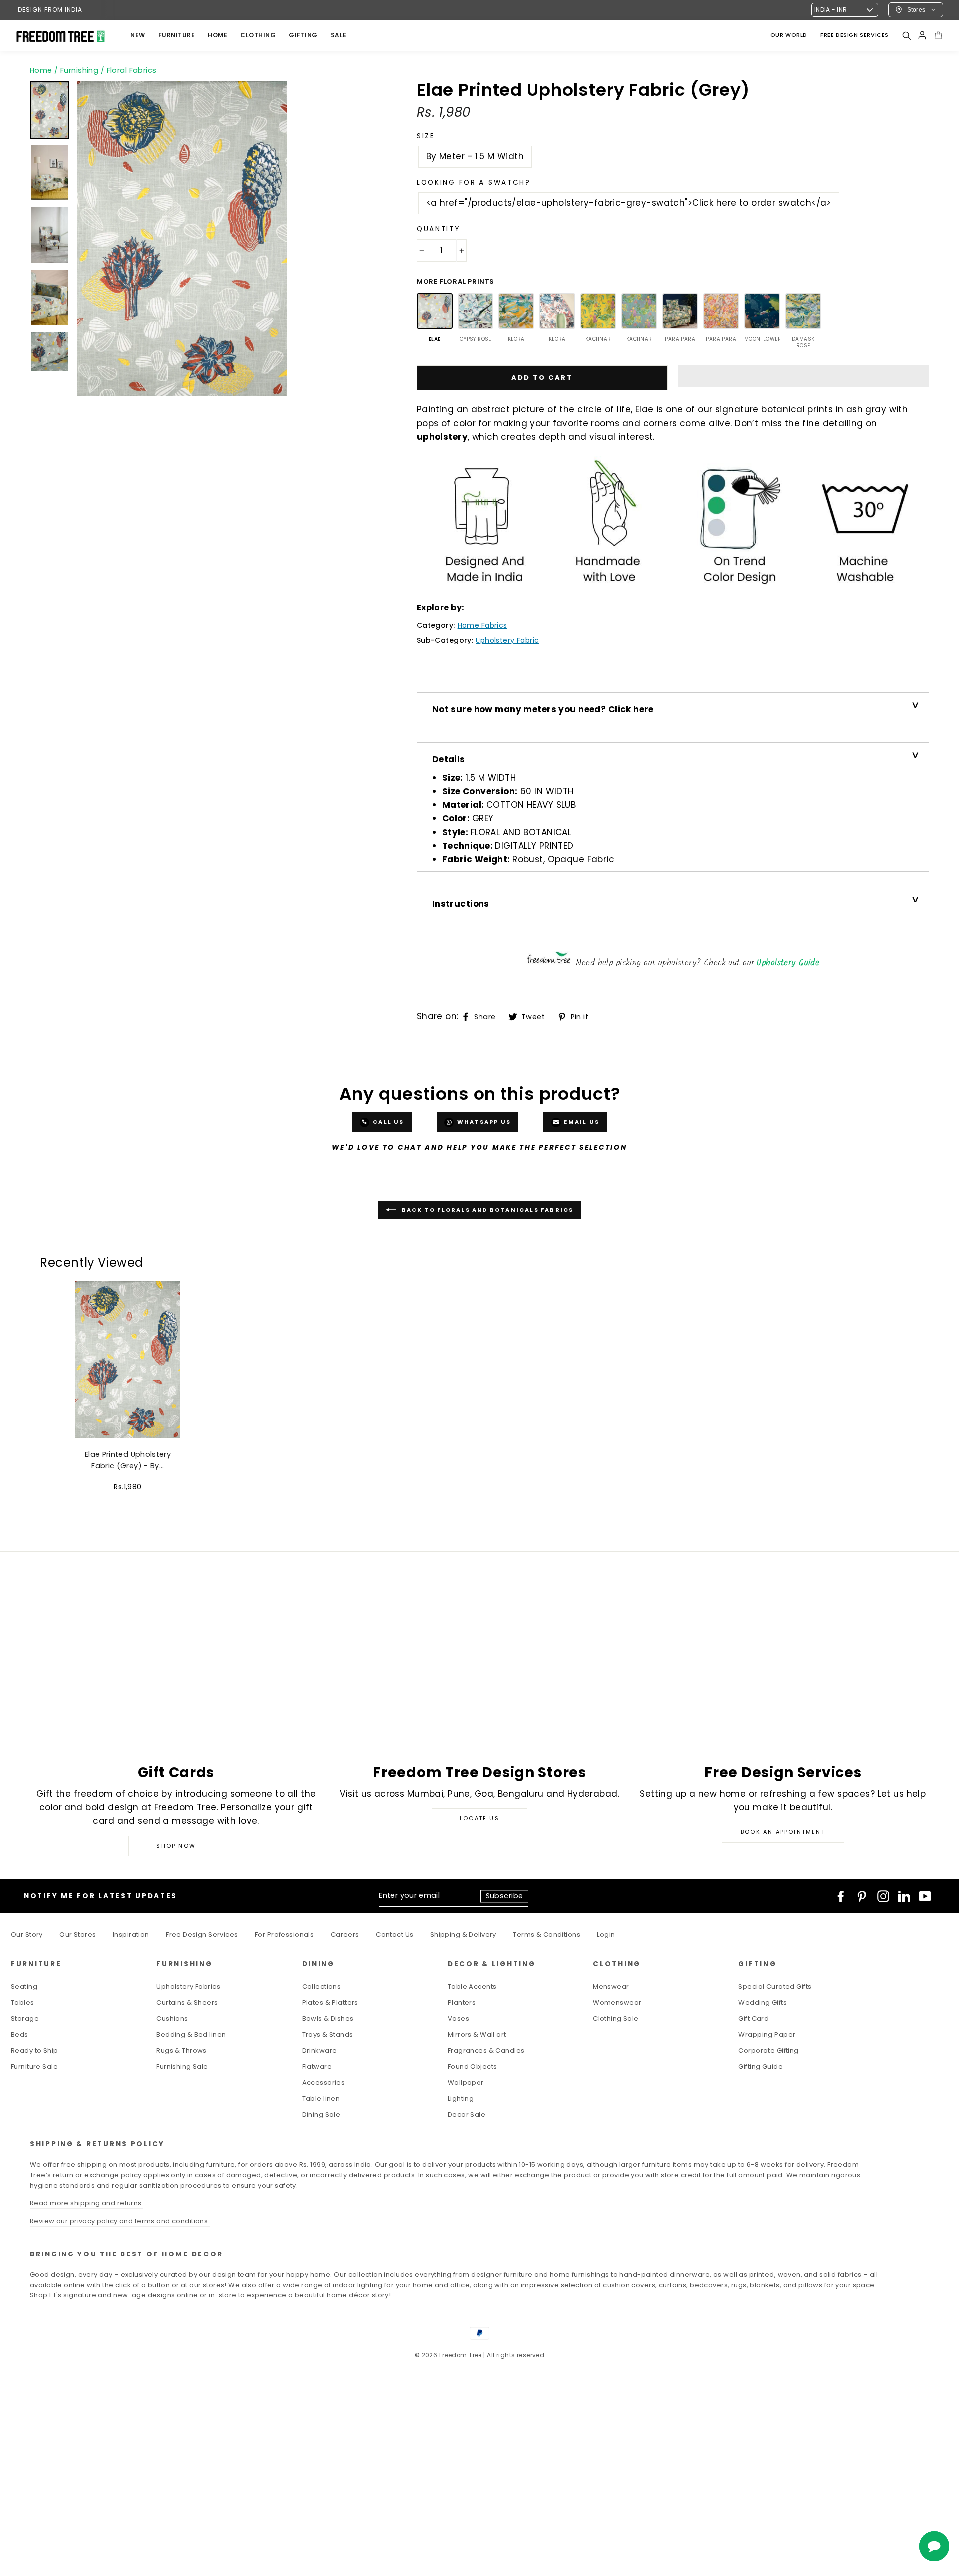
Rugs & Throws (182, 2051)
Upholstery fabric (507, 640)
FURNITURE (177, 35)
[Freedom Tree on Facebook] (841, 1896)
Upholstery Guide (788, 963)
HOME (218, 35)
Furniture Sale (34, 2067)
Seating (24, 1987)
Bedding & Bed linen (191, 2035)
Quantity (438, 229)
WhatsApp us (483, 1122)
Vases (458, 2019)
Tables (23, 2003)
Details (449, 759)
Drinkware (320, 2051)
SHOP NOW (176, 1846)
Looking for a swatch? (474, 182)
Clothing (258, 35)
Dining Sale (321, 2114)
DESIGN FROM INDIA (50, 10)
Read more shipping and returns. (87, 2203)
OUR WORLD (789, 35)
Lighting (461, 2098)
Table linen (321, 2098)
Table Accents (472, 1987)
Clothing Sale (616, 2019)
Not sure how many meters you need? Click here (543, 709)
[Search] (906, 35)
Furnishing (79, 70)
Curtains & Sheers (187, 2003)
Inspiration (131, 1935)
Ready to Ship (35, 2051)
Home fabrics (482, 625)
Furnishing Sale (182, 2067)
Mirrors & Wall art (477, 2035)
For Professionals (284, 1935)
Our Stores (78, 1935)
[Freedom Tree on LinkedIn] (904, 1896)
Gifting (303, 35)
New (138, 35)
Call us (387, 1122)
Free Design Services (202, 1935)
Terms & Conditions (547, 1935)
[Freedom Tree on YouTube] (925, 1896)
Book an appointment (783, 1832)
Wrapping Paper (767, 2035)
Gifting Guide (760, 2067)
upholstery (442, 437)
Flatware (317, 2067)
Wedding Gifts (762, 2003)
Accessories (324, 2083)
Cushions (172, 2019)
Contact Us (394, 1935)
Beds (20, 2035)
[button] (803, 376)
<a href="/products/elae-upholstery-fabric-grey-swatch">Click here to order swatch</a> (629, 203)
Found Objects (473, 2067)
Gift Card (753, 2019)
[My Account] (922, 35)
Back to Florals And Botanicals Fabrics (487, 1210)
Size (426, 136)
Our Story (27, 1935)
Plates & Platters (330, 2003)
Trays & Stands (328, 2035)
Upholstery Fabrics (188, 1987)
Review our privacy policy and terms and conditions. (120, 2221)
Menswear (611, 1987)
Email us (581, 1122)
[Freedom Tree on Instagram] (883, 1896)
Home (41, 70)
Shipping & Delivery (463, 1935)
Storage (25, 2019)
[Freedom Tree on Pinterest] (862, 1896)
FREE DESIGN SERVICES (854, 35)
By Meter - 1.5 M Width (475, 156)
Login (606, 1935)
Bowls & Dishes (328, 2019)
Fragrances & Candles (486, 2051)
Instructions (461, 904)
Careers (345, 1935)
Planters (462, 2003)
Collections (322, 1987)
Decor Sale (467, 2114)
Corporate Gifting (768, 2051)
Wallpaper (466, 2083)
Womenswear (617, 2003)
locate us (479, 1818)
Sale (339, 35)
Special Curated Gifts (775, 1987)
